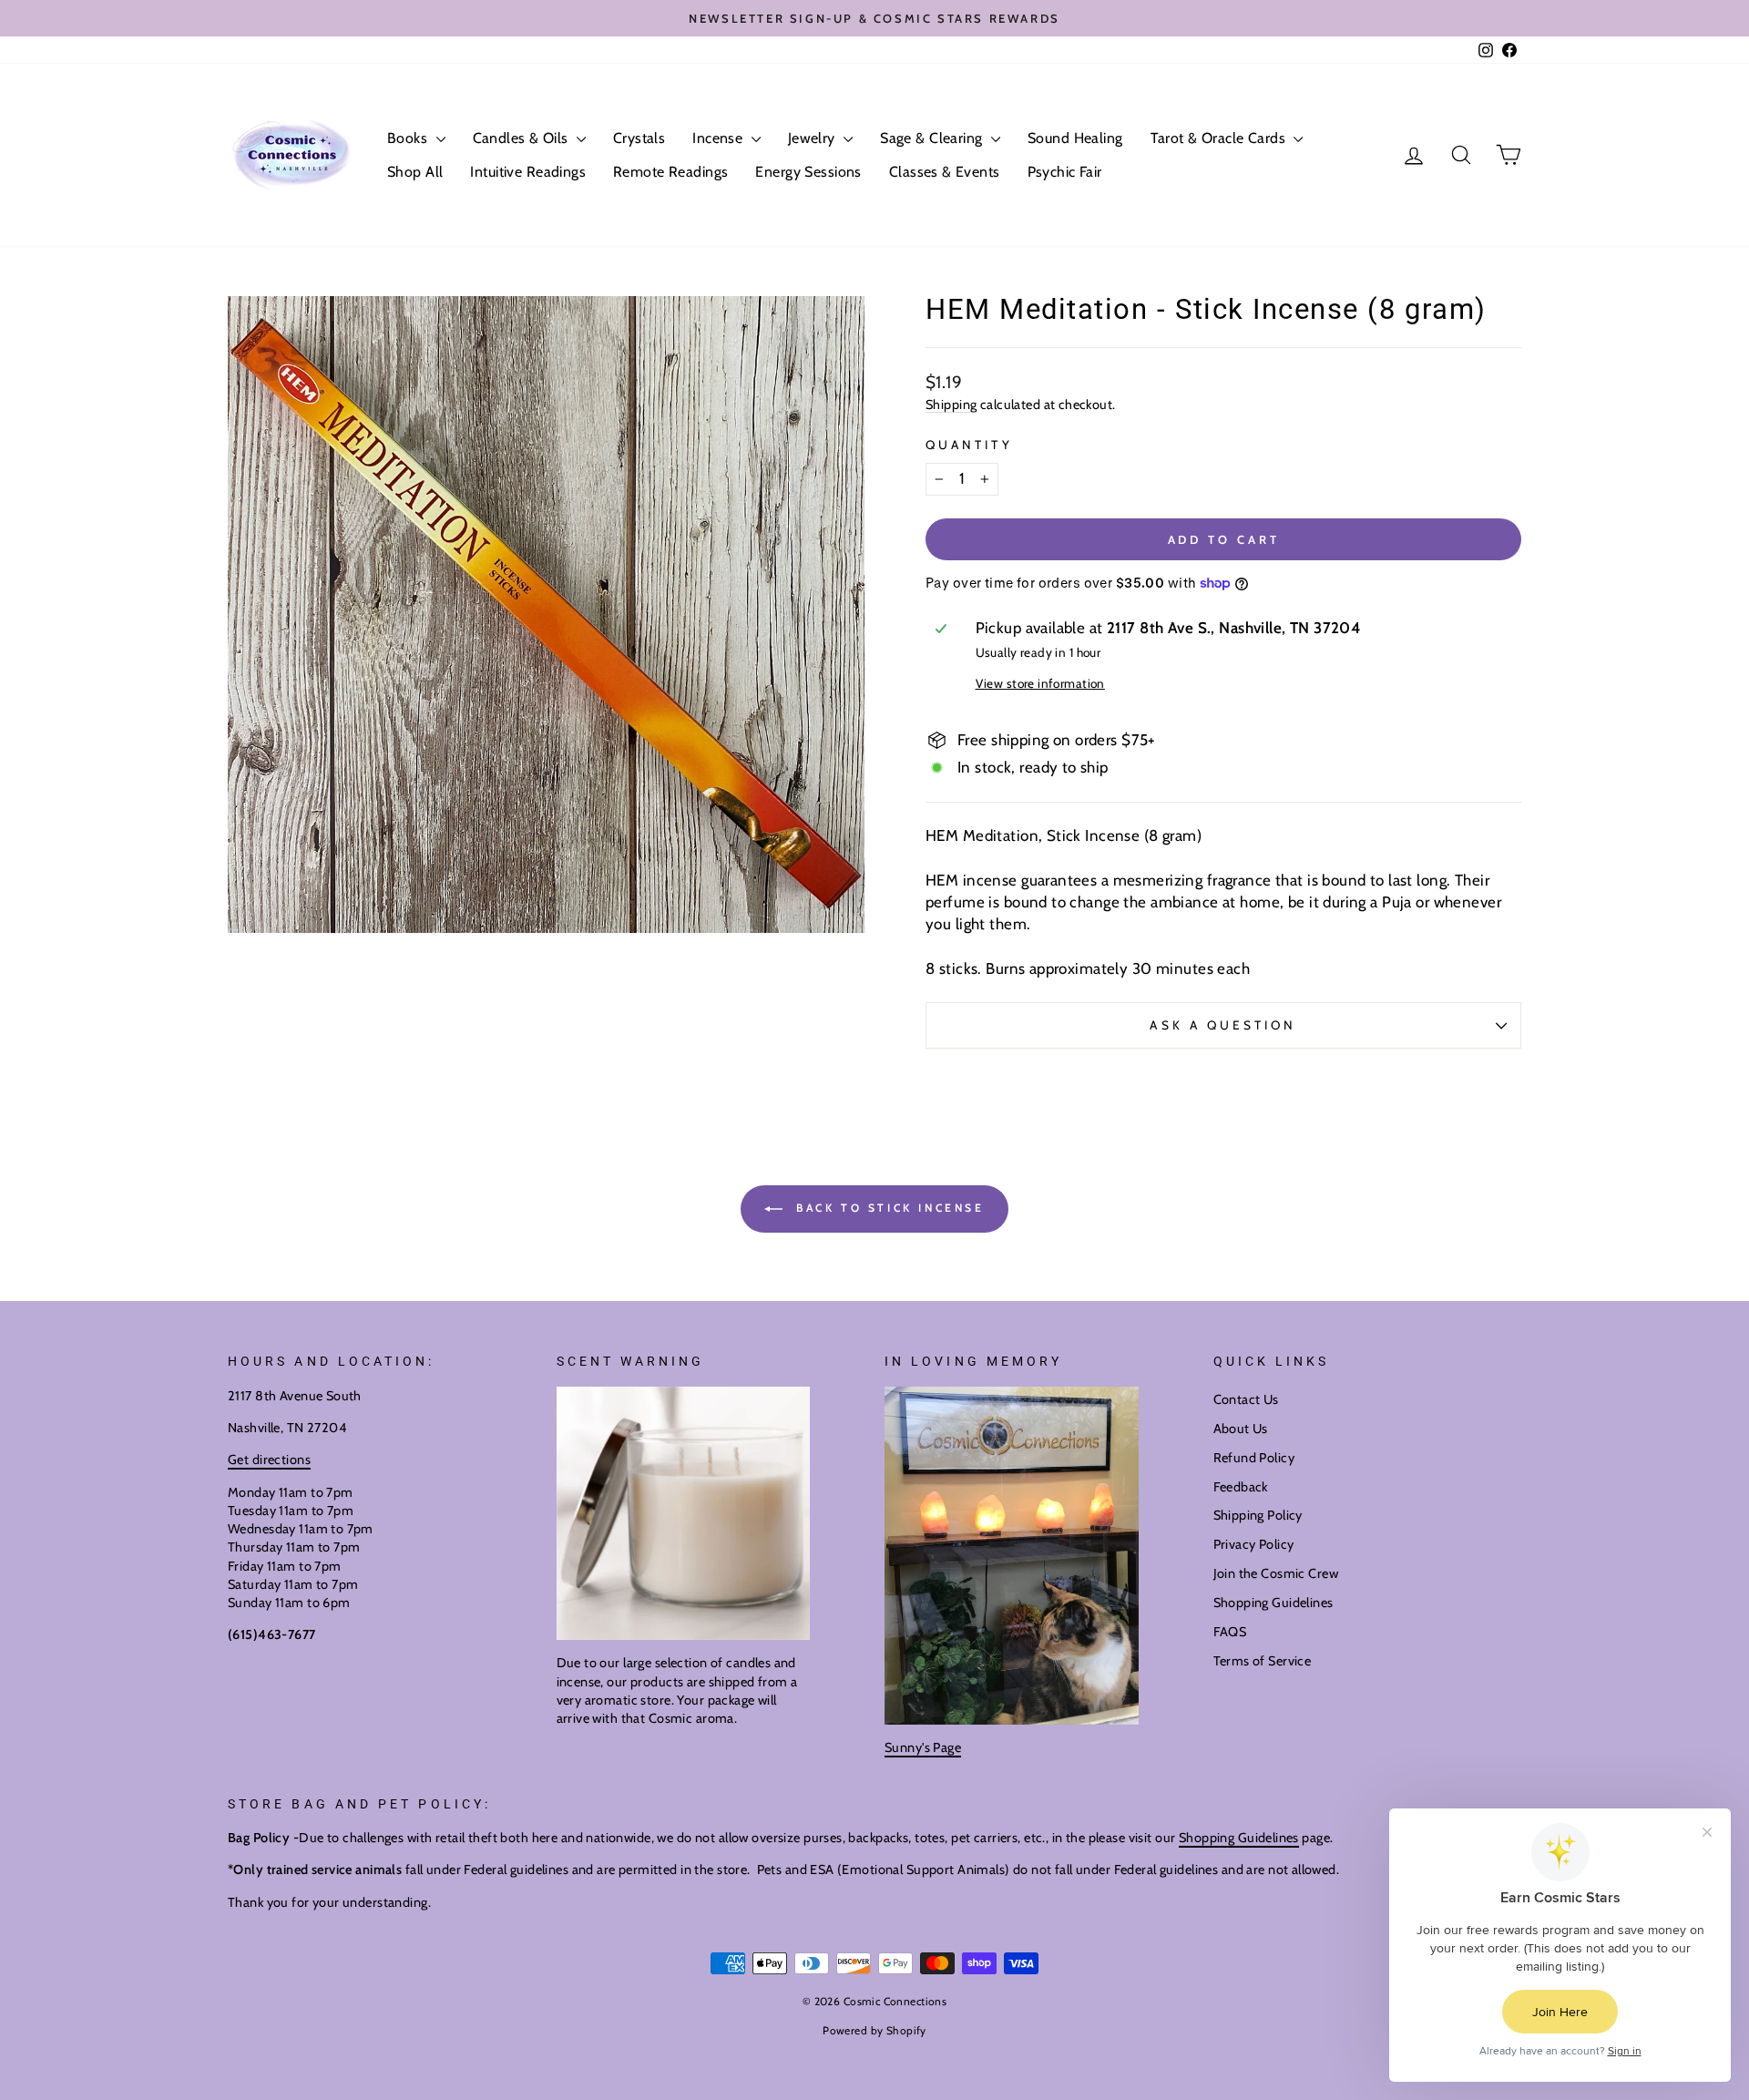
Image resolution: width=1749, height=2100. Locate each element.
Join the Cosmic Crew (1276, 1573)
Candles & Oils (522, 138)
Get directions (269, 1460)
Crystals (639, 138)
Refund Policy (1254, 1458)
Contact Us (1246, 1399)
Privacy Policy (1254, 1544)
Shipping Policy (1258, 1515)
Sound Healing (1075, 138)
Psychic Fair (1065, 172)
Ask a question (1223, 1025)
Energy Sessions (808, 172)
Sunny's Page (923, 1747)
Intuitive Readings (528, 172)
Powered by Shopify (874, 2030)
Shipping (951, 405)
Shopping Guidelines (1273, 1603)
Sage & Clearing (933, 138)
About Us (1241, 1429)
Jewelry (813, 138)
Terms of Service (1263, 1661)
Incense (719, 138)
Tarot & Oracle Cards (1220, 138)
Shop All (415, 172)
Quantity (969, 445)
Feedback (1241, 1487)
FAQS (1230, 1632)
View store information (1040, 683)
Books (409, 138)
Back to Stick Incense (887, 1208)
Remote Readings (670, 172)
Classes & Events (945, 172)
